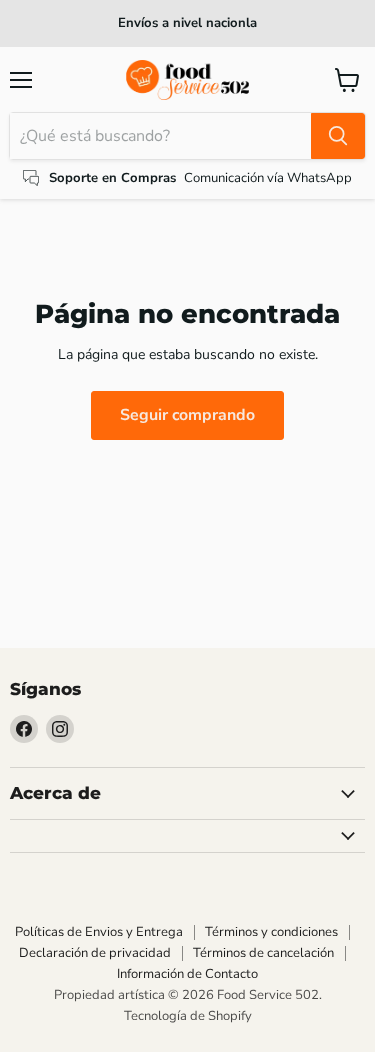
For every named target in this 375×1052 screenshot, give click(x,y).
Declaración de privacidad (95, 953)
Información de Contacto (187, 974)
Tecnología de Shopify (188, 1016)
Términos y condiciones (271, 932)
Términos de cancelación (263, 953)
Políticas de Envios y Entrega (99, 932)
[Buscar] (338, 136)
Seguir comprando (187, 415)
